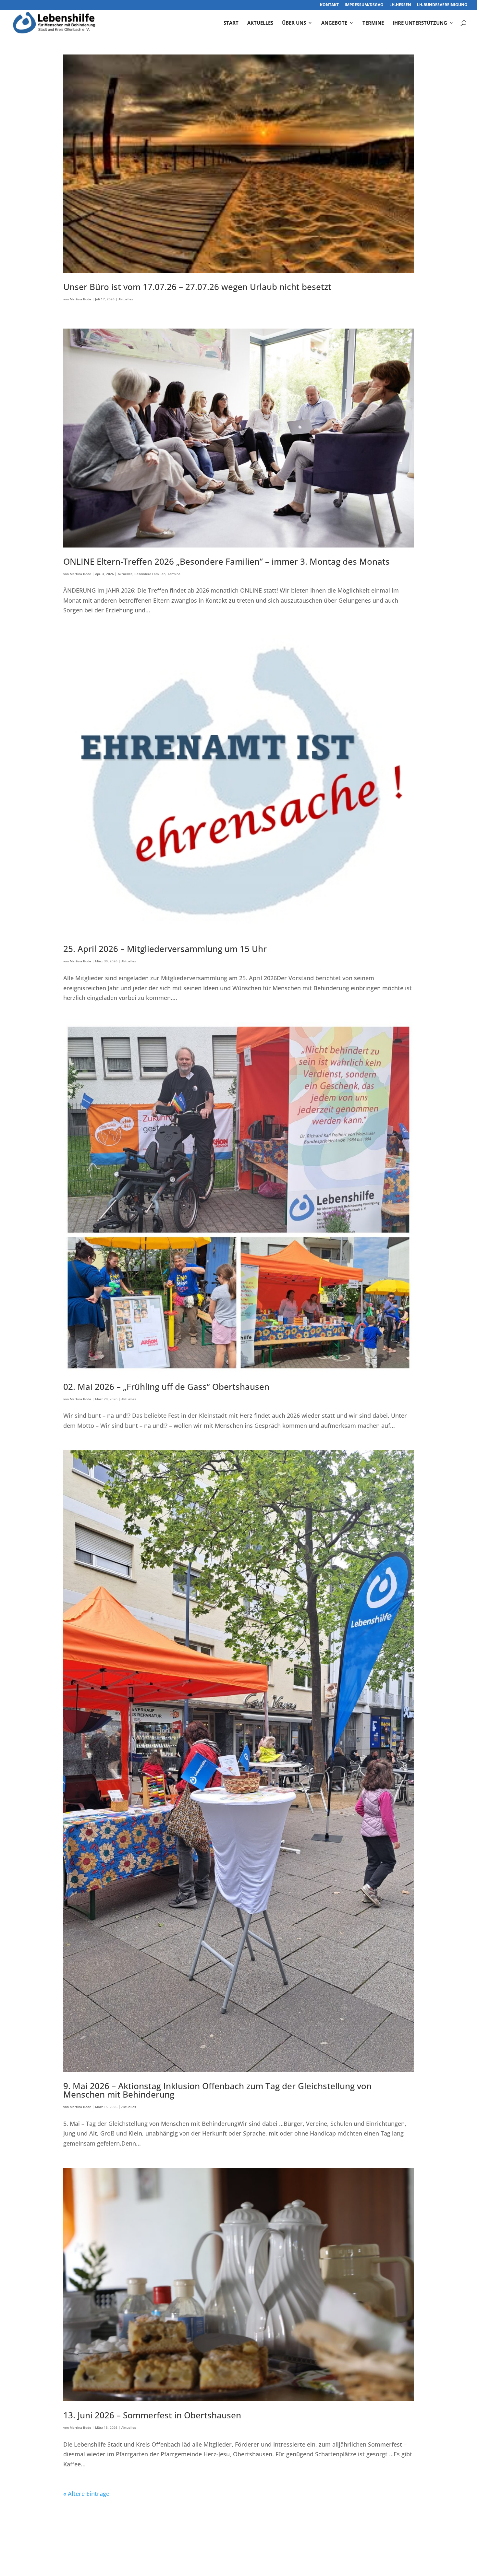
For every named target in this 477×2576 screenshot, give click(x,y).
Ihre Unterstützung (420, 23)
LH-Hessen (400, 5)
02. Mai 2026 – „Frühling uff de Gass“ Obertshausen (166, 1387)
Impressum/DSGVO (364, 5)
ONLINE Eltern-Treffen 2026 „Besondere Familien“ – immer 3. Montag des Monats (226, 561)
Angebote (334, 23)
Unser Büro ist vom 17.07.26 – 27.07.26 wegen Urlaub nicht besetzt (197, 287)
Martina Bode (80, 299)
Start (231, 23)
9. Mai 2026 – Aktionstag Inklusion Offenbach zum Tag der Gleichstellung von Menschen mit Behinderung (217, 2090)
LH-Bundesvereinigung (442, 5)
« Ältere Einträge (86, 2494)
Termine (373, 23)
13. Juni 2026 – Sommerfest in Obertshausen (152, 2415)
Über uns (294, 23)
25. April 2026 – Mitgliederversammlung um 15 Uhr (165, 949)
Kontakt (329, 5)
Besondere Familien (150, 574)
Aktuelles (260, 23)
